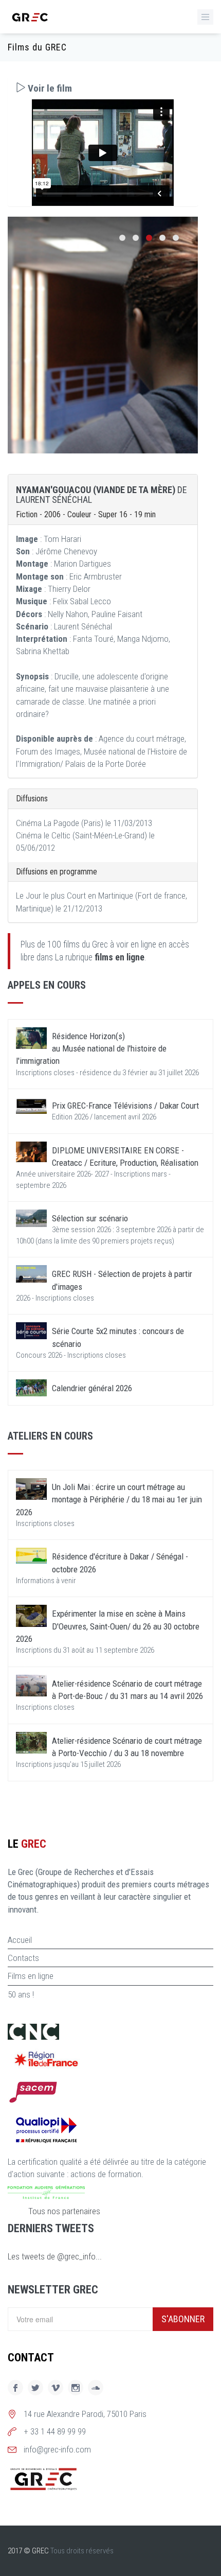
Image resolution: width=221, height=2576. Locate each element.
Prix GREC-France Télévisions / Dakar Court (125, 1106)
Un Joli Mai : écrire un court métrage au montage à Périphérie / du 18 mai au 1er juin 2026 (109, 1500)
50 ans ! (21, 1994)
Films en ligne (31, 1976)
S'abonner (183, 2319)
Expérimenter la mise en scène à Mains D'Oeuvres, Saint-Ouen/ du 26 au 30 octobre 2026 (108, 1626)
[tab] (103, 88)
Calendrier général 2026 (92, 1388)
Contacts (23, 1958)
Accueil (20, 1940)
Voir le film (49, 88)
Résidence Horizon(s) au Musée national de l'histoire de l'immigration (91, 1049)
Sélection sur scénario (90, 1218)
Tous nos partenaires (64, 2211)
